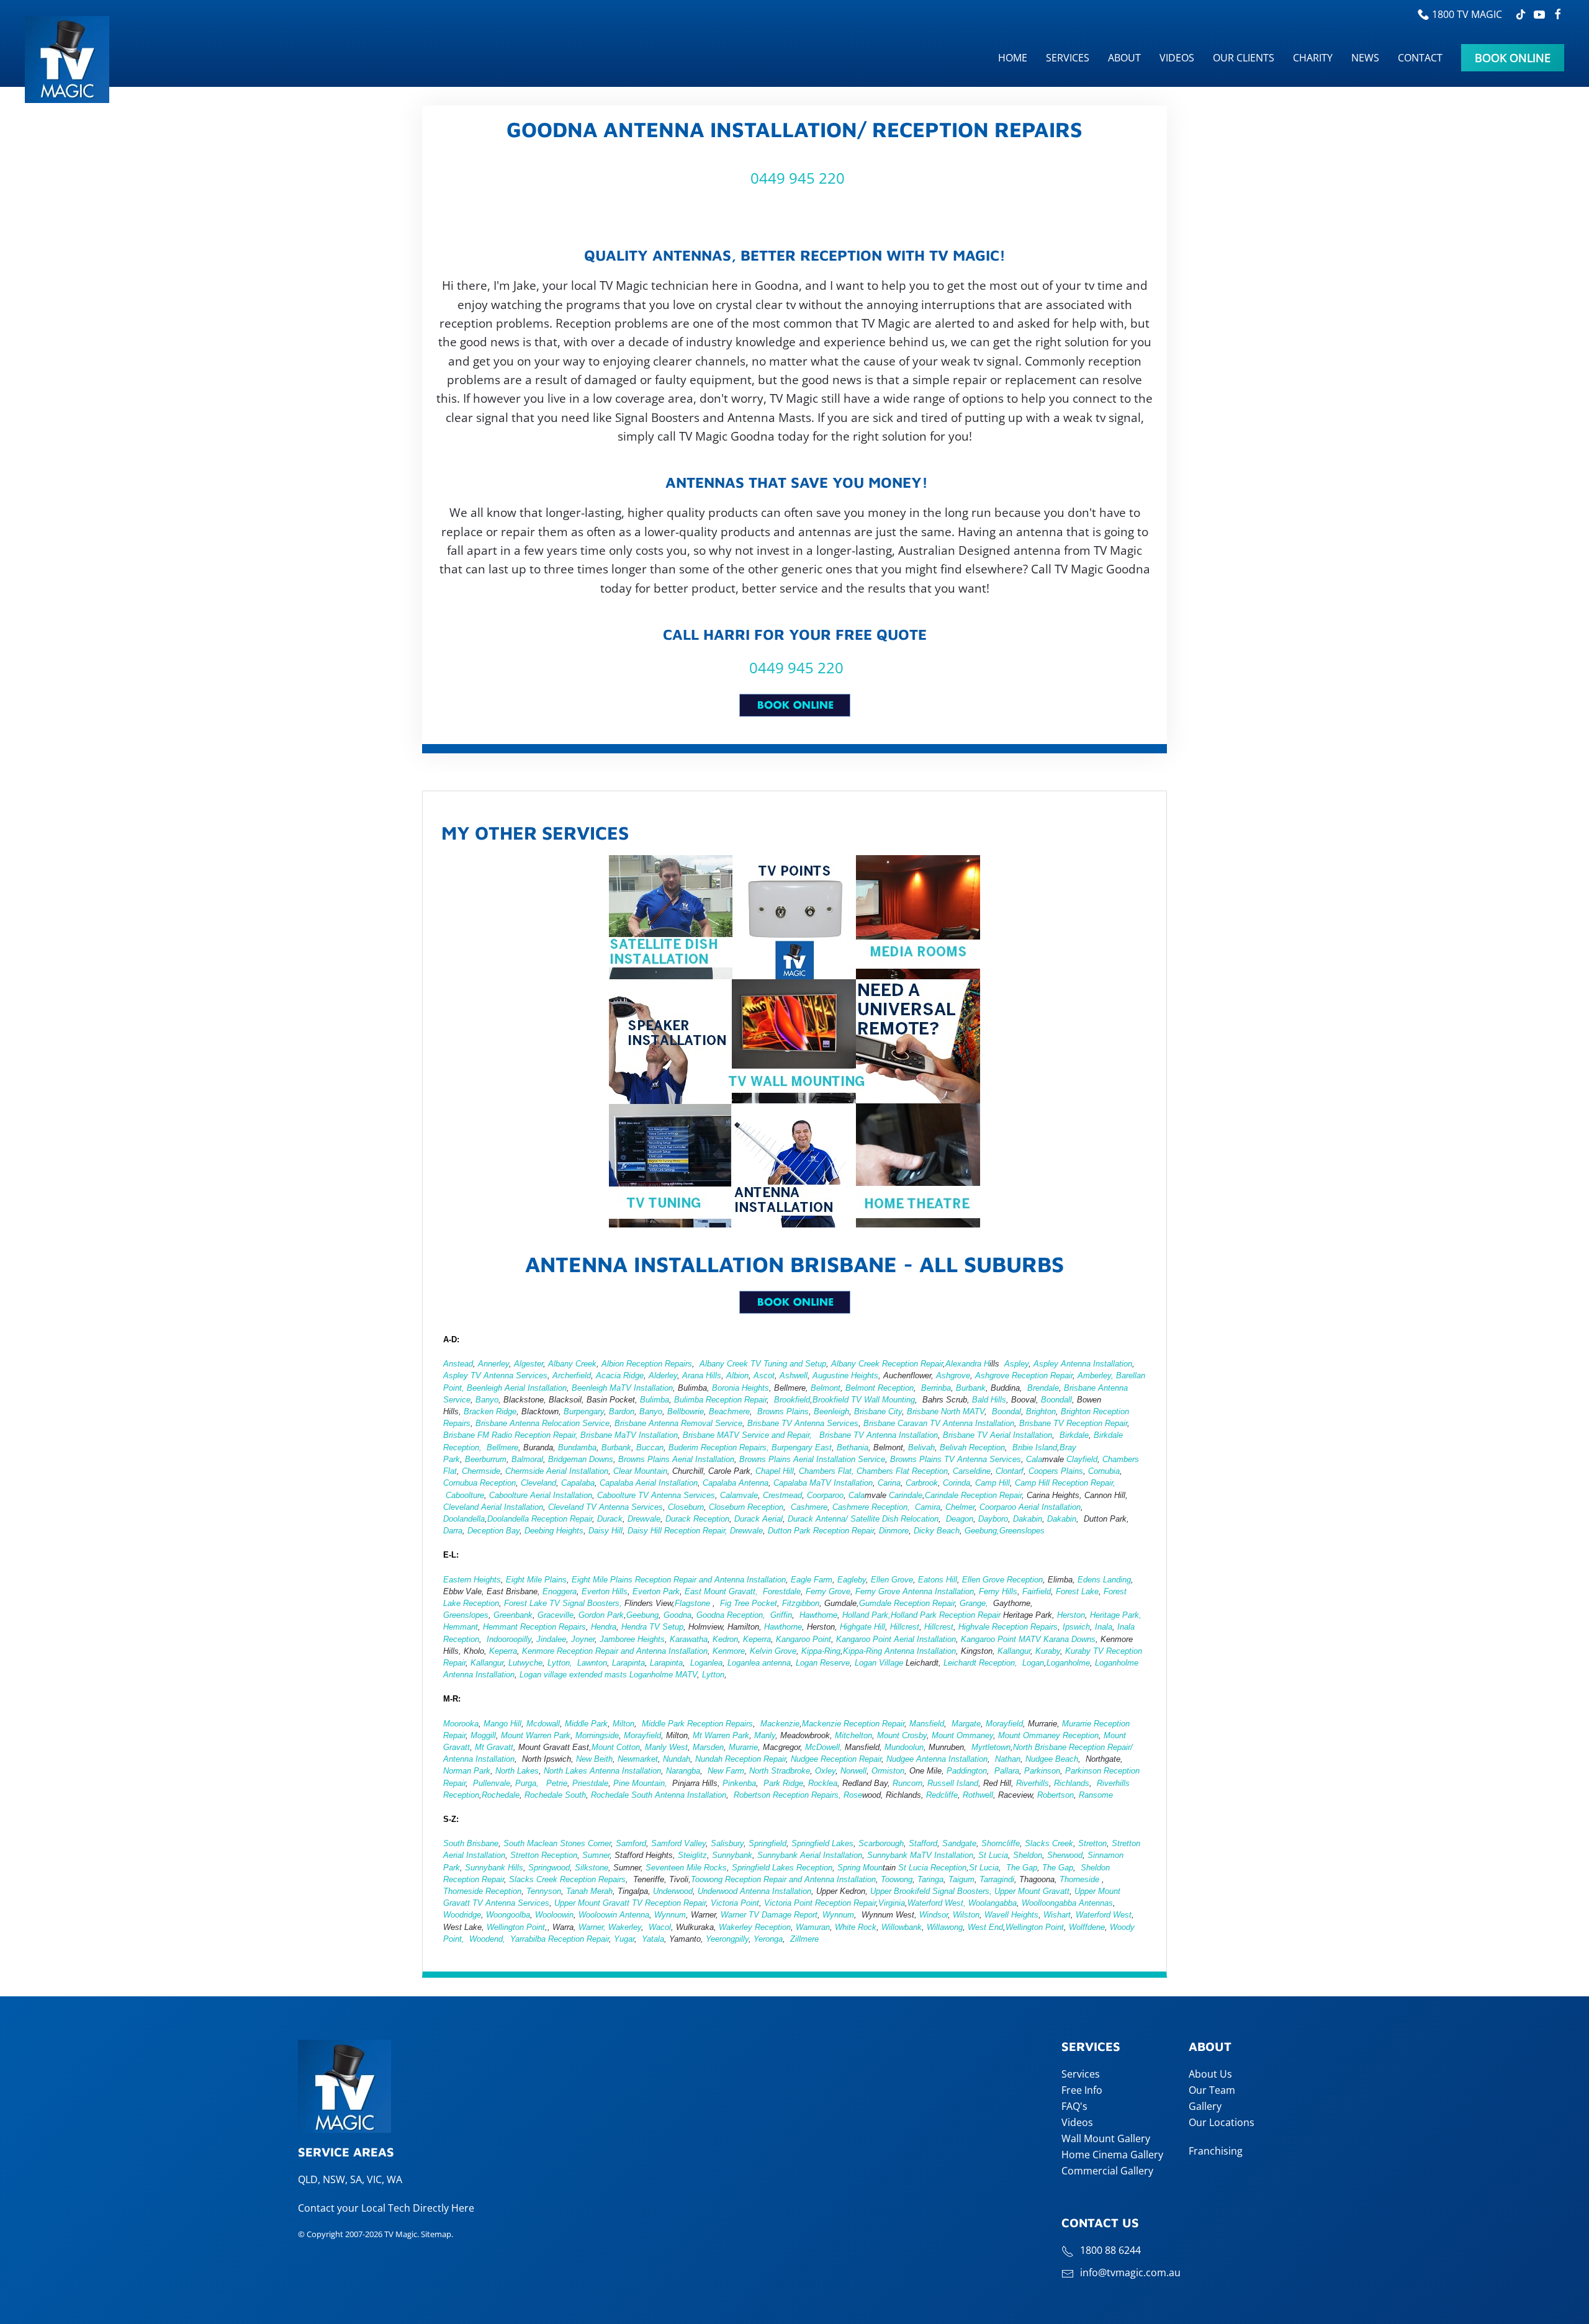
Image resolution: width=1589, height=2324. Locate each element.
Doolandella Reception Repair (540, 1519)
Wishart (1057, 1915)
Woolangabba (993, 1903)
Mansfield (927, 1724)
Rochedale (501, 1795)
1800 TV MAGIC (1467, 14)
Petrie (556, 1783)
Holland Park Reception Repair (946, 1615)
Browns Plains (783, 1411)
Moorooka (461, 1724)
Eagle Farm (812, 1580)
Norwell (853, 1771)
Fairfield (1037, 1591)
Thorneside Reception (482, 1891)
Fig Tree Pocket (749, 1603)
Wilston (966, 1915)
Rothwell (978, 1795)
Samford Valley (678, 1843)
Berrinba (936, 1388)
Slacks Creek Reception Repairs (566, 1879)
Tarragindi (997, 1879)
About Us (1210, 2074)
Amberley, (1096, 1375)
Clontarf (1010, 1471)
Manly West (666, 1747)
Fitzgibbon (801, 1603)
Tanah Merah (589, 1891)
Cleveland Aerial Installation (493, 1507)
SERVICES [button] (1068, 58)
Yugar (623, 1939)
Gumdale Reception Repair (907, 1603)
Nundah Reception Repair (740, 1759)
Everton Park (656, 1591)
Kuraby (1048, 1651)
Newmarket (638, 1759)
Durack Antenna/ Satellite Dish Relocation (863, 1519)
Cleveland (538, 1483)
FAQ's (1074, 2106)
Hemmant (461, 1627)
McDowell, (824, 1747)
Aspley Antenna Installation (1083, 1364)
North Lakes (517, 1771)
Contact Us (1100, 2223)
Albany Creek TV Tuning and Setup (763, 1364)
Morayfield (1004, 1724)
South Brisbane (471, 1843)
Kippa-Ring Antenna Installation (899, 1651)
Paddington (967, 1771)
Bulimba (655, 1400)
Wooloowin (554, 1915)
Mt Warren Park (721, 1735)
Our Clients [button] (1244, 58)
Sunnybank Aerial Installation (810, 1855)
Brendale (1043, 1388)
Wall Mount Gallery (1106, 2138)
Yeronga (768, 1939)
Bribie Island (1035, 1447)
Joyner (583, 1639)
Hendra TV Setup (652, 1627)
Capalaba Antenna (736, 1483)
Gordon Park (601, 1615)
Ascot (764, 1375)
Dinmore (894, 1531)
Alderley (663, 1375)
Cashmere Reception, (871, 1507)
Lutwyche (525, 1663)
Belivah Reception (972, 1447)
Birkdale (1074, 1435)
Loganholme (1068, 1663)
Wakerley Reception (755, 1927)
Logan (1033, 1663)
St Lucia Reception (932, 1868)
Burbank (971, 1388)
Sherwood (1065, 1855)
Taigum (961, 1879)
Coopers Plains (1056, 1471)
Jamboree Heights (632, 1639)
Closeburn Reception (746, 1507)
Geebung (642, 1615)
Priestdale (590, 1783)
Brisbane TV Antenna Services (802, 1423)
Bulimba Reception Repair (720, 1400)
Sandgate (959, 1843)
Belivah (921, 1447)
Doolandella (464, 1519)
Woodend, (488, 1939)
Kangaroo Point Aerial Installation (896, 1639)
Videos (1077, 2122)
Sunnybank (732, 1855)
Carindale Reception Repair (973, 1495)
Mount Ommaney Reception (1048, 1735)
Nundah (677, 1759)
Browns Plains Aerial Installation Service (812, 1459)
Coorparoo (825, 1495)
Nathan (1008, 1759)
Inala (1104, 1627)
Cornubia (1104, 1471)
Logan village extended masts (573, 1675)
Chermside (481, 1471)
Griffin (781, 1615)
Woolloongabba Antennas (1067, 1903)
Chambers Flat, (826, 1471)
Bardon (622, 1411)
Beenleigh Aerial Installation (517, 1388)
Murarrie (743, 1747)
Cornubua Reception (479, 1483)
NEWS (1365, 58)
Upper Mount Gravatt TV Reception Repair (630, 1903)
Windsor (934, 1915)
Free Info (1082, 2090)
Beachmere (729, 1411)
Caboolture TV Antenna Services (656, 1495)
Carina (889, 1483)
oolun (914, 1747)
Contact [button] (1420, 58)
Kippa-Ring (821, 1651)
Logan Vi (871, 1663)
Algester (529, 1364)
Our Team (1212, 2090)
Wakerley (625, 1927)
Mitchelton (853, 1735)
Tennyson (544, 1891)
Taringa (930, 1879)
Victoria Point (735, 1903)
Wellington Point (516, 1927)
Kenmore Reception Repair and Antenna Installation (615, 1651)
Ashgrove (953, 1375)
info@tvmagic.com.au (1130, 2272)
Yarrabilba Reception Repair (560, 1939)
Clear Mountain (640, 1471)
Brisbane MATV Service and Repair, (747, 1435)
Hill (880, 1627)
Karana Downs (1069, 1639)
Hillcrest (905, 1627)
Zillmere (804, 1939)
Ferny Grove (828, 1591)
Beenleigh (831, 1411)
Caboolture (465, 1495)
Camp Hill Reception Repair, (1065, 1483)
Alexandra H (967, 1364)
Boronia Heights (740, 1388)
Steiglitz (692, 1855)
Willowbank (902, 1927)
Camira (928, 1507)
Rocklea (823, 1783)
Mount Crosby (902, 1735)
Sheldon (1028, 1855)
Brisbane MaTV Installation (629, 1435)
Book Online (1513, 58)
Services (1081, 2074)
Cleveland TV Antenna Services (605, 1507)
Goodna (677, 1615)
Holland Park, (867, 1615)
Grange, (974, 1603)
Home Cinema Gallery (1112, 2155)
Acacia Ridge (620, 1375)
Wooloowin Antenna (614, 1915)
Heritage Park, (1116, 1615)
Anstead (458, 1364)
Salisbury (727, 1843)
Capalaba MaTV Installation (823, 1483)
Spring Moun (860, 1868)
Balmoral (527, 1459)
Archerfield (572, 1375)
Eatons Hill (938, 1580)
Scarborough (881, 1843)
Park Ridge (782, 1783)
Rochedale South (555, 1795)
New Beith (594, 1759)
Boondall (1056, 1400)
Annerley (493, 1364)
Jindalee (551, 1639)
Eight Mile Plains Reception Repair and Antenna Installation (679, 1580)
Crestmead (782, 1495)
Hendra (604, 1627)
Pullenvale (492, 1783)
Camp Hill (993, 1483)
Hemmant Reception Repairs (534, 1627)
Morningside (597, 1735)
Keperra (757, 1639)
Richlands (1072, 1783)
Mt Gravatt (494, 1747)
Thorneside (1079, 1879)
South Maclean (530, 1843)
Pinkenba (739, 1783)
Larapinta (628, 1663)
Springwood (549, 1868)
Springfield (766, 1843)
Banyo (487, 1400)
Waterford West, (937, 1903)
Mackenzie (780, 1724)
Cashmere (809, 1507)
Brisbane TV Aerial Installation (997, 1435)
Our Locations (1222, 2122)
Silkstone (592, 1868)
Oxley (825, 1771)
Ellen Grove (892, 1580)
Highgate (856, 1627)
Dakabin (1028, 1519)
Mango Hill (502, 1724)
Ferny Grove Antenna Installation (915, 1591)
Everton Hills (605, 1591)
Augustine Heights (845, 1375)
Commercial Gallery (1107, 2171)
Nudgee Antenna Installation (937, 1759)
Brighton (1041, 1411)
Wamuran (813, 1927)
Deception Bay (493, 1531)
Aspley (1016, 1364)
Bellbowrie (686, 1411)
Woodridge (462, 1915)
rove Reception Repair (1033, 1375)
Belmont (826, 1388)
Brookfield (792, 1400)
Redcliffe (942, 1795)
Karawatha (689, 1639)
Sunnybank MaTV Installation (920, 1855)
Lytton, (560, 1663)
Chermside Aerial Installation (557, 1471)
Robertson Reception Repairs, (787, 1795)
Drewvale (644, 1519)
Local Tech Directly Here (418, 2208)
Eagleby (852, 1580)
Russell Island (953, 1783)
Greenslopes (1022, 1531)
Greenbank (513, 1615)
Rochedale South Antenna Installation (659, 1795)
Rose (853, 1795)
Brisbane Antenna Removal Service (678, 1423)
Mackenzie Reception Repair (853, 1724)
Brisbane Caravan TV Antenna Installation (939, 1423)
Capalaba (578, 1483)
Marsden (708, 1747)
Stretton (1092, 1843)
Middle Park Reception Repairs (696, 1724)
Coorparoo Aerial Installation (1030, 1507)
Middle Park (585, 1724)
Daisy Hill (605, 1531)
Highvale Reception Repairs (1008, 1627)
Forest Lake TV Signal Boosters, (563, 1603)
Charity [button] (1313, 58)
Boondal (1006, 1411)
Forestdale (782, 1591)
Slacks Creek (1049, 1843)
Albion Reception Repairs (647, 1364)
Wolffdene (1087, 1927)
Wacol (660, 1927)
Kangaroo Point (804, 1639)
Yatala (653, 1939)
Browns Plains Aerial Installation (676, 1459)
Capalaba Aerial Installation (649, 1483)
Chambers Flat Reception (902, 1471)
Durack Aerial (758, 1519)
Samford (631, 1843)
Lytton (713, 1675)
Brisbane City (878, 1411)
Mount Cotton (616, 1747)
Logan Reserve (823, 1663)
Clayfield (1082, 1459)
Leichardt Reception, (980, 1663)
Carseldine (972, 1471)
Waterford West (1104, 1915)
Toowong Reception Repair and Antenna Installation (783, 1879)
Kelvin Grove (773, 1651)
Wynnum (670, 1915)
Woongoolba (508, 1915)
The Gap (1022, 1868)
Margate (966, 1724)
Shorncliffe (1001, 1843)
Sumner (596, 1855)
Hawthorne (818, 1615)
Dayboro (993, 1519)
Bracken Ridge (490, 1411)
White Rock (856, 1927)
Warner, (591, 1927)
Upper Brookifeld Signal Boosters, (931, 1891)
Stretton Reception (544, 1855)
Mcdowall (543, 1724)
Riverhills (1033, 1783)
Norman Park (467, 1771)
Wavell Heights (1011, 1915)
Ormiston (888, 1771)
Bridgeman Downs (581, 1459)
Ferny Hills (998, 1591)
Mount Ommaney (962, 1735)
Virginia (892, 1903)
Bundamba (577, 1447)
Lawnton (592, 1663)
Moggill (483, 1735)
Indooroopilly (509, 1639)
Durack (610, 1519)
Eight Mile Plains (536, 1580)
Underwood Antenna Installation (754, 1891)
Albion (737, 1375)
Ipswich (1076, 1627)
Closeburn (686, 1507)
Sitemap (436, 2234)
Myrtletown (991, 1747)
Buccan (650, 1447)
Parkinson (1042, 1771)
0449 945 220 (796, 178)
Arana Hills (702, 1375)
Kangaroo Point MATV (1001, 1639)
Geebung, (982, 1531)
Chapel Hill (775, 1471)
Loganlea (706, 1663)
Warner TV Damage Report (769, 1915)
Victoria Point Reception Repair (820, 1903)
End (995, 1927)
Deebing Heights (554, 1531)
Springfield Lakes (822, 1843)
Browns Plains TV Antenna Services (956, 1459)
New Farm (726, 1771)
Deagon (960, 1519)
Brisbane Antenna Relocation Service (542, 1423)
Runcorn (907, 1783)
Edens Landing (1104, 1580)
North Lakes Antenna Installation (602, 1771)
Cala (1034, 1459)
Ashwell (794, 1375)
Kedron (725, 1639)
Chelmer (960, 1507)
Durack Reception (697, 1519)
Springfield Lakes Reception (782, 1868)
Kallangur (1014, 1651)
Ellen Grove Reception (1002, 1580)
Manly (765, 1735)
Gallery (1205, 2106)
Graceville (556, 1615)
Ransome (1096, 1795)
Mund (894, 1747)
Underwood (673, 1891)
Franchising (1216, 2151)
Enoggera (560, 1591)
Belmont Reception (880, 1388)
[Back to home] (69, 60)
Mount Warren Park (536, 1735)
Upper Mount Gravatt (1032, 1891)
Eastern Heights (472, 1580)
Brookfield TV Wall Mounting (864, 1400)
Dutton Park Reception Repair (821, 1531)
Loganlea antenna (759, 1663)
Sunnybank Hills (494, 1868)
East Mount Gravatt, (721, 1591)
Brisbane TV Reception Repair (1073, 1423)
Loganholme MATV (663, 1675)
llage (895, 1663)
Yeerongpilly (727, 1939)
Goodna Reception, (732, 1615)
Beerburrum (486, 1459)
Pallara (1007, 1771)
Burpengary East (802, 1447)
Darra (453, 1531)
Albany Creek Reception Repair (887, 1364)
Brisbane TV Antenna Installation (879, 1435)
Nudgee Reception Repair (836, 1759)
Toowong (897, 1879)
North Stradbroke (780, 1771)
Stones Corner (585, 1843)
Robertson (1056, 1795)
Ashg (984, 1375)
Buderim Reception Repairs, (719, 1447)
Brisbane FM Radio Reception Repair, (511, 1435)
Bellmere (502, 1447)
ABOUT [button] (1124, 58)
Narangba (683, 1771)
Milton (623, 1724)
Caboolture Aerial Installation (541, 1495)
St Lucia (993, 1855)
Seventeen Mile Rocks (686, 1868)
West (977, 1927)
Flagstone (694, 1603)
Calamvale (739, 1495)
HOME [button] (1013, 58)
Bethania (853, 1447)
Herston (1071, 1615)
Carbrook (922, 1483)
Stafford (923, 1843)
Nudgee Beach (1052, 1759)
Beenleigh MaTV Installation (622, 1388)
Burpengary (584, 1411)
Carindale (906, 1495)
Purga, (527, 1783)
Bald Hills (989, 1400)
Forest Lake (1077, 1591)
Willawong (945, 1927)
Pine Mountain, (640, 1783)
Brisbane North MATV (946, 1411)
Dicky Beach (937, 1531)
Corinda (957, 1483)
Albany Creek (572, 1364)
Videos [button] (1177, 58)
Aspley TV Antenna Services (495, 1375)
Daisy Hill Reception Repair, (677, 1531)
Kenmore (729, 1651)
